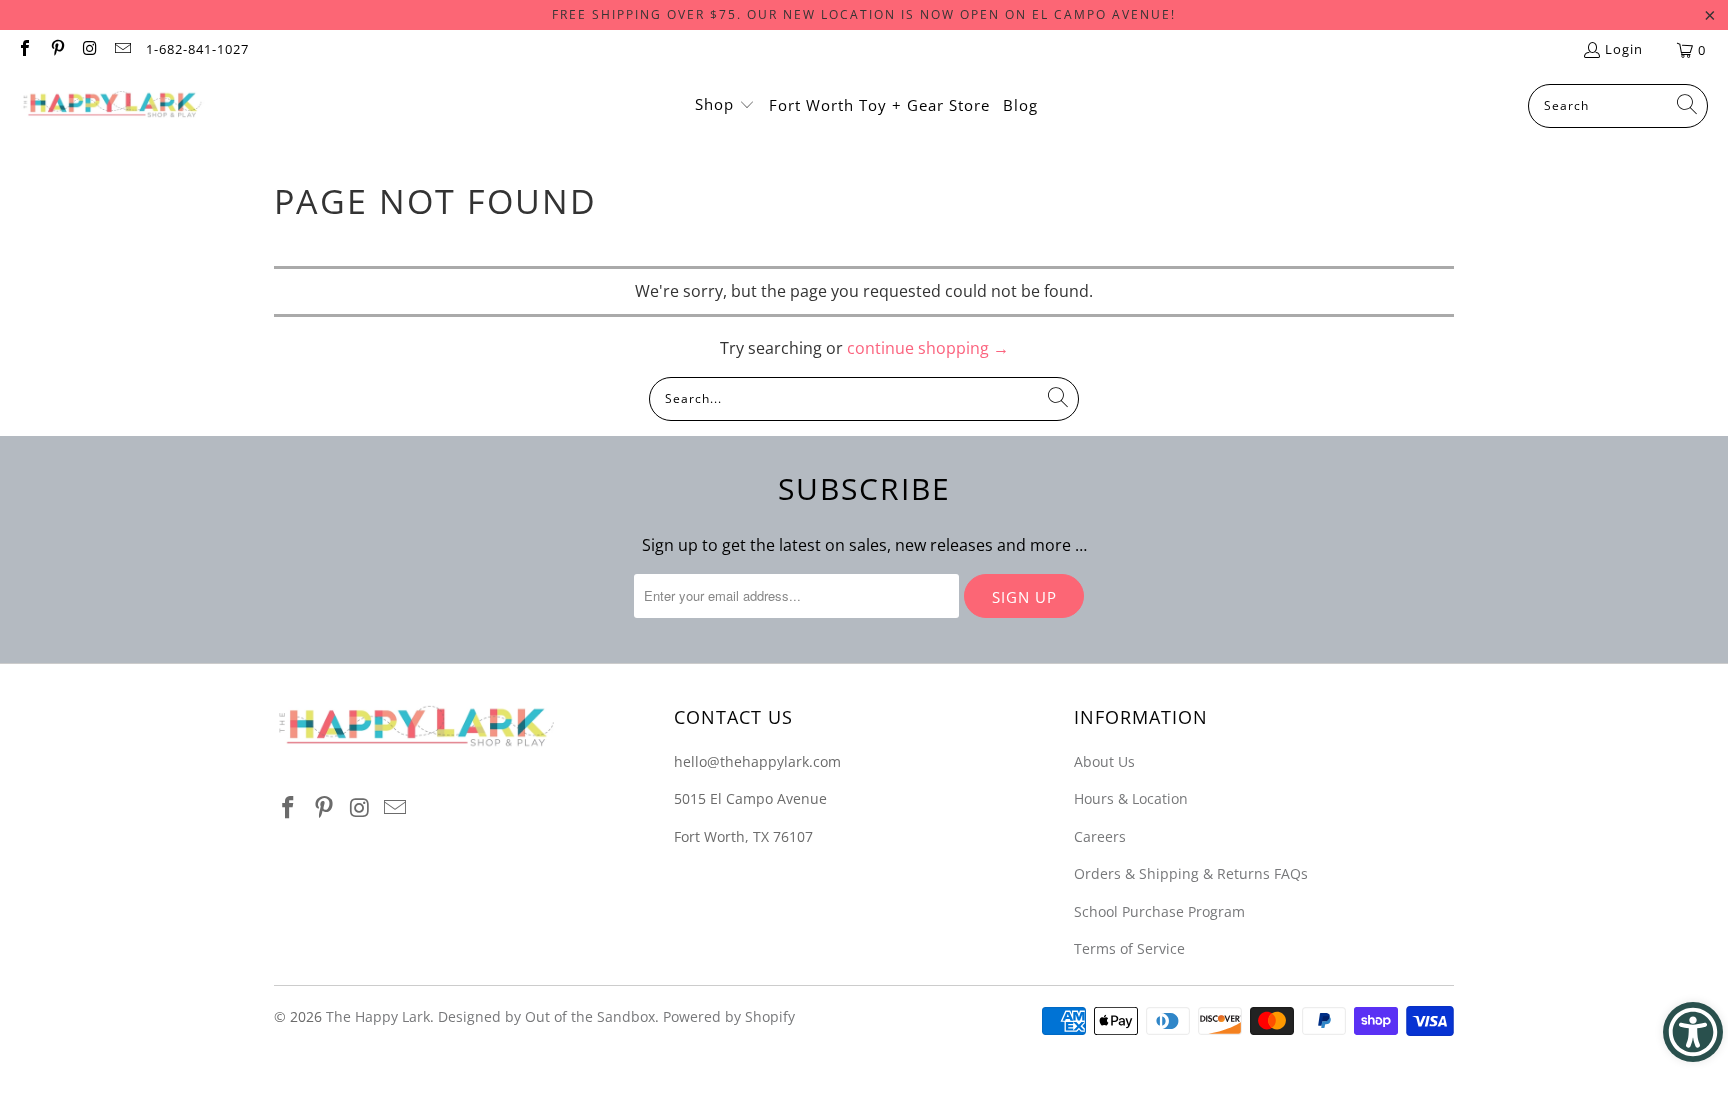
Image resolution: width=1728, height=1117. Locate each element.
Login (1624, 49)
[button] (725, 106)
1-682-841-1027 (197, 49)
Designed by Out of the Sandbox (546, 1016)
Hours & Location (1131, 798)
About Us (1104, 761)
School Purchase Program (1159, 911)
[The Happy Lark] (112, 106)
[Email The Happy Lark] (121, 50)
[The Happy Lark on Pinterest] (56, 50)
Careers (1100, 836)
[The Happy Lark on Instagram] (89, 50)
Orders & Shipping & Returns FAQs (1191, 873)
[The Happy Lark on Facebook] (24, 50)
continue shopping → (928, 348)
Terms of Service (1129, 948)
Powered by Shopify (729, 1016)
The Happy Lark (378, 1016)
